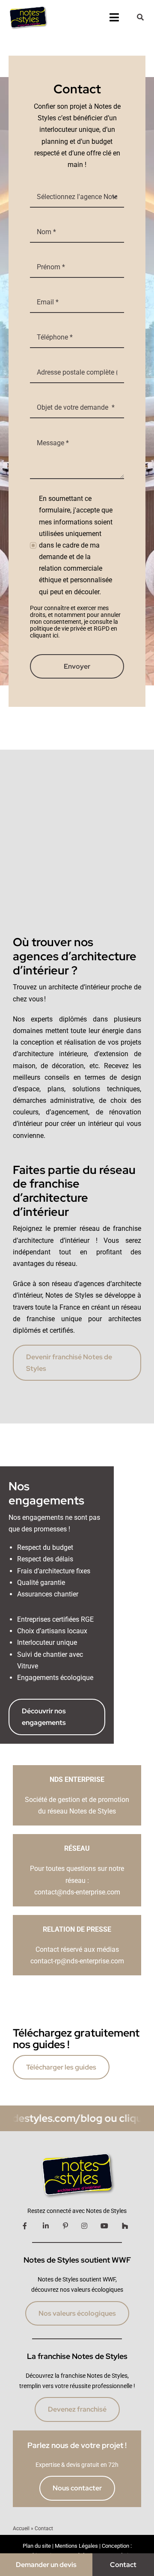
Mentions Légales (76, 2546)
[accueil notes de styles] (28, 7)
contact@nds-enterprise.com (77, 1892)
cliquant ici (44, 635)
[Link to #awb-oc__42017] (140, 17)
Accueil (21, 2528)
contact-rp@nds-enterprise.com (77, 1961)
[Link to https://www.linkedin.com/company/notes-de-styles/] (46, 2226)
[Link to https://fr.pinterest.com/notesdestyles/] (65, 2226)
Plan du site (37, 2546)
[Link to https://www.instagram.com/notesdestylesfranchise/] (84, 2226)
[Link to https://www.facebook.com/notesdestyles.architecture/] (25, 2226)
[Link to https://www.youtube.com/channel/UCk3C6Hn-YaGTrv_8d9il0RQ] (104, 2226)
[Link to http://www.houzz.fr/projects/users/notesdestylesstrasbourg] (125, 2226)
